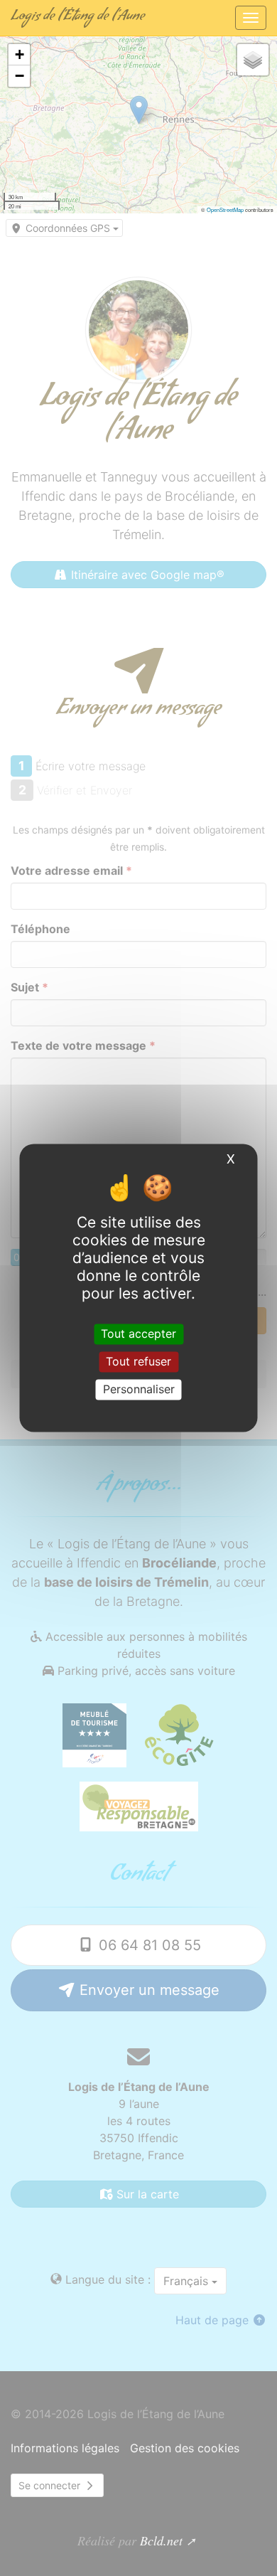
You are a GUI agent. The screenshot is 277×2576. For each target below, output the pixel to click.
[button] (19, 55)
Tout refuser (138, 1361)
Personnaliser (139, 1389)
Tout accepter (138, 1334)
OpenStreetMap (225, 209)
